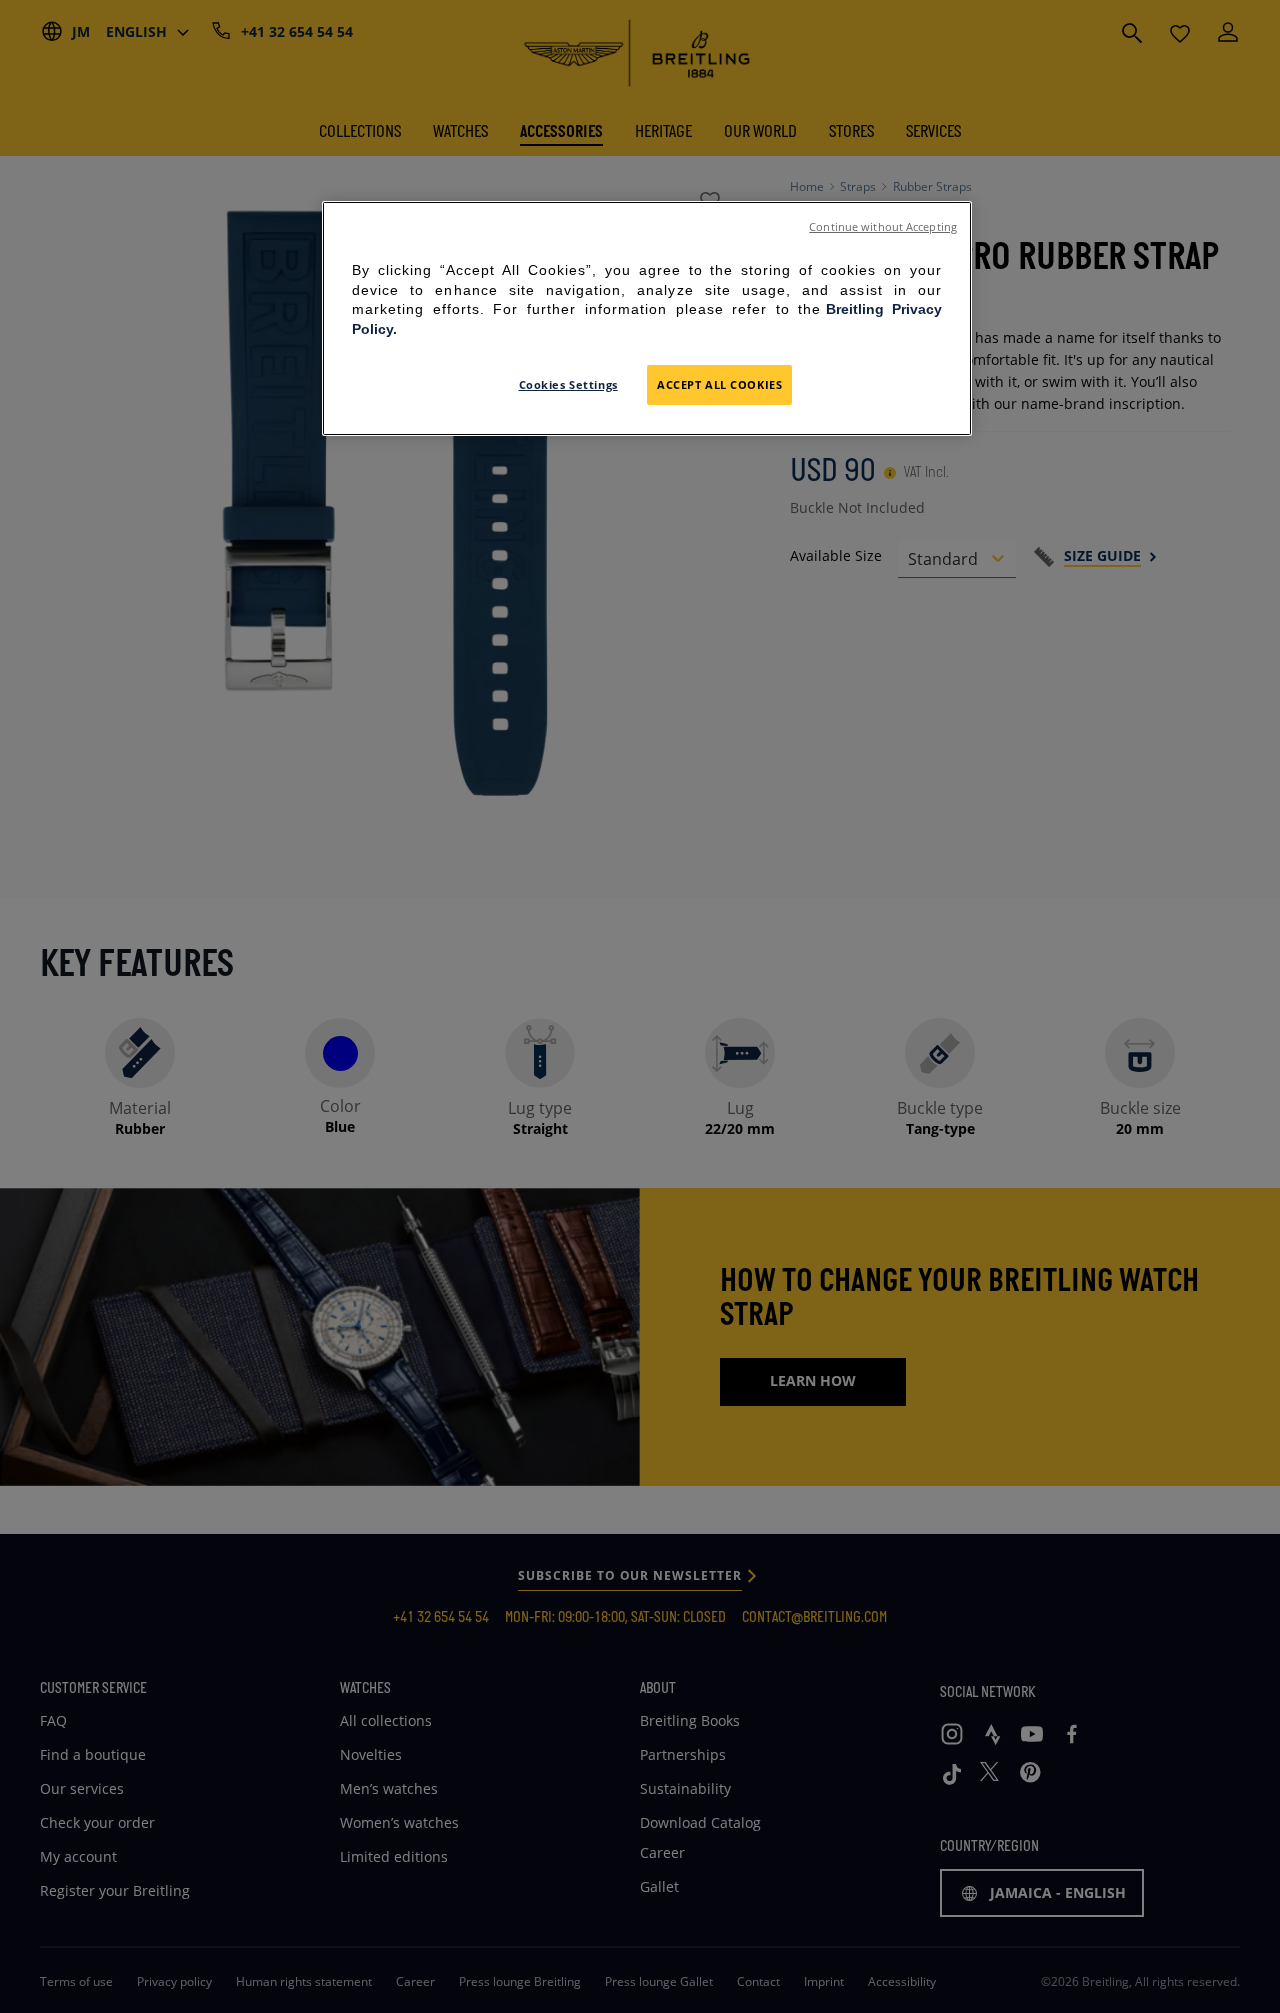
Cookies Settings (568, 384)
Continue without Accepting (883, 227)
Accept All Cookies (719, 384)
